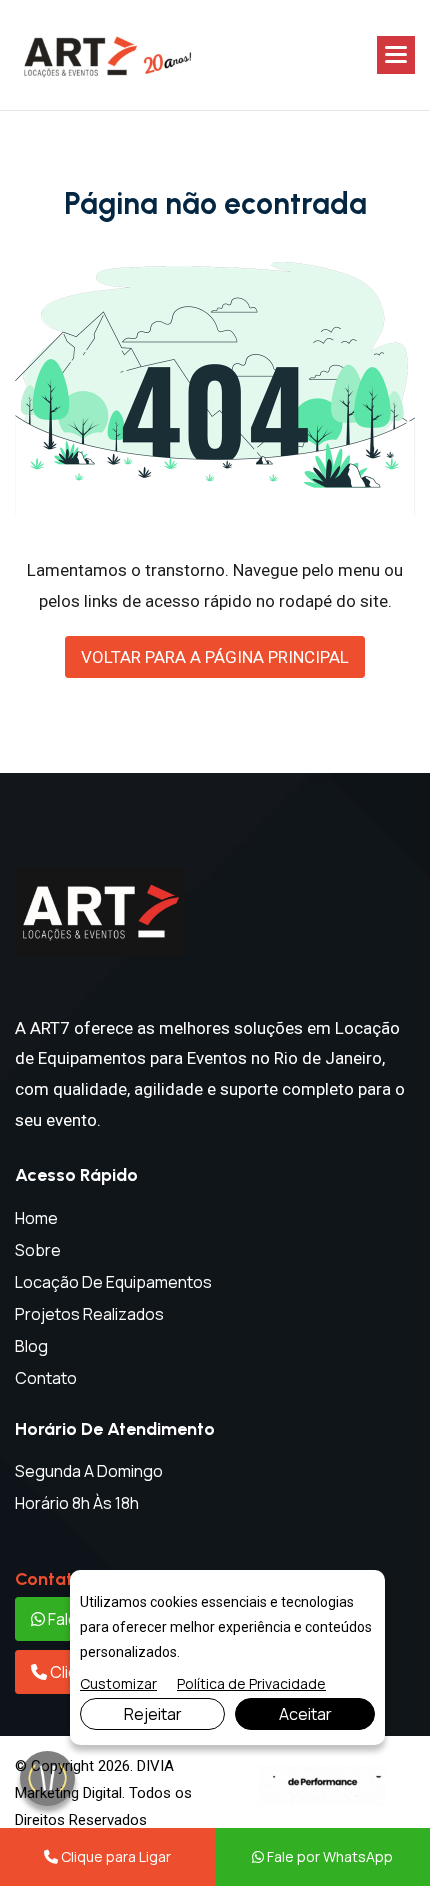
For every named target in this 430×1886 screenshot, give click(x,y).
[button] (396, 55)
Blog (31, 1346)
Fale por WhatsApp (328, 1856)
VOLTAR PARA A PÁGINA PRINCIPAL (215, 657)
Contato (46, 1378)
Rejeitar (153, 1714)
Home (36, 1218)
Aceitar (305, 1714)
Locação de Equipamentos (113, 1282)
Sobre (38, 1250)
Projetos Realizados (89, 1314)
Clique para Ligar (114, 1856)
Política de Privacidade (251, 1684)
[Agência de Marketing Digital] (322, 1785)
